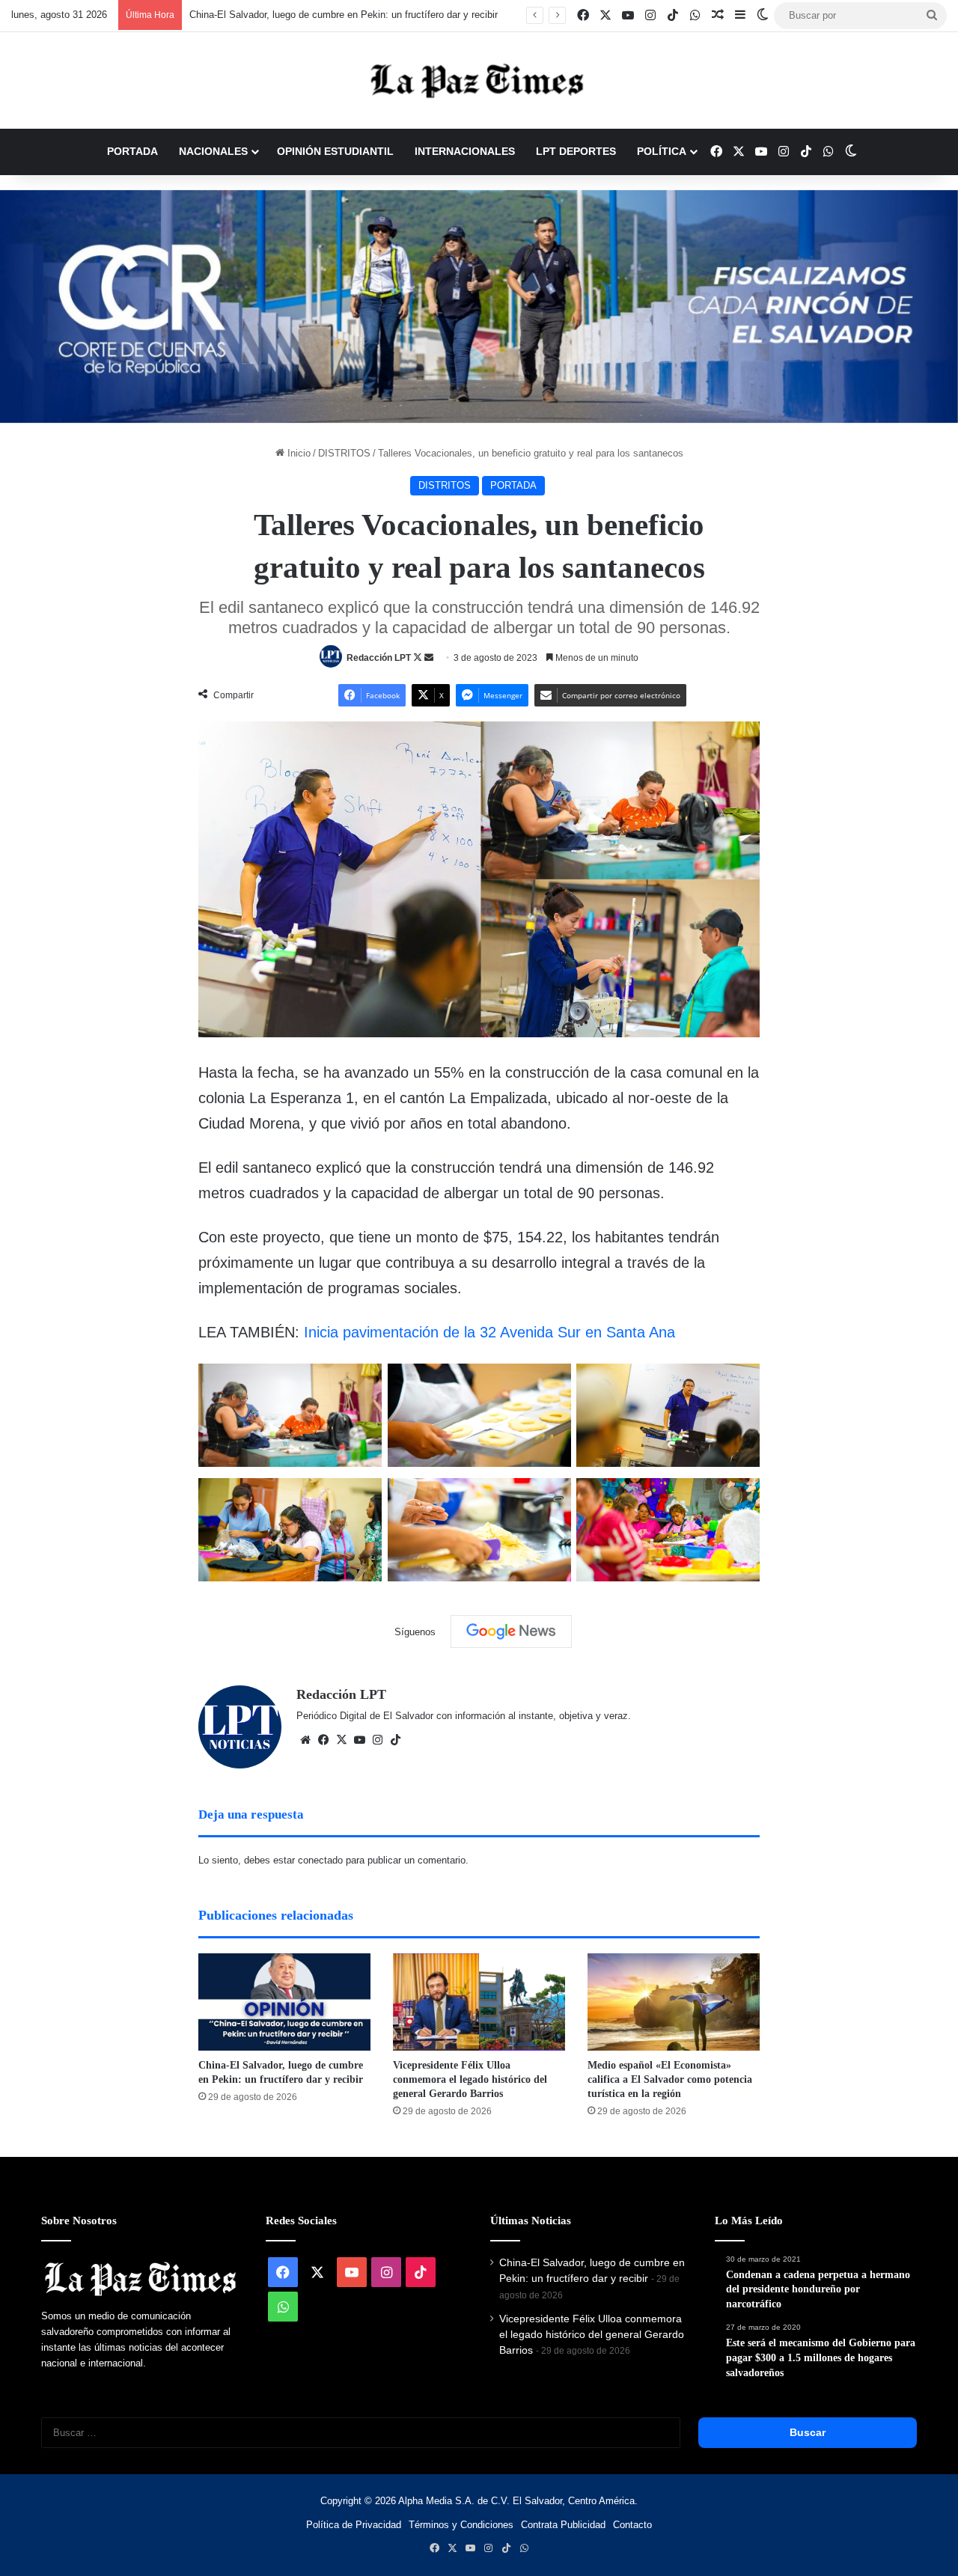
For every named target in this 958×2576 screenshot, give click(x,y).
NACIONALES (213, 151)
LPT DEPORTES (576, 151)
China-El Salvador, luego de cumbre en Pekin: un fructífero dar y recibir (344, 15)
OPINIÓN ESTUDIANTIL (335, 151)
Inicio (298, 453)
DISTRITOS (344, 453)
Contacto (632, 2525)
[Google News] (511, 1632)
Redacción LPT (379, 658)
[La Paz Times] (479, 80)
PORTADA (132, 151)
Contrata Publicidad (563, 2525)
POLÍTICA (662, 151)
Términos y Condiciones (461, 2525)
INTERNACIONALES (465, 151)
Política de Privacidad (354, 2525)
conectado (320, 1860)
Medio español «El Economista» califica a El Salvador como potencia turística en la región (670, 2079)
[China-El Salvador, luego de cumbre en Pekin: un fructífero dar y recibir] (284, 2002)
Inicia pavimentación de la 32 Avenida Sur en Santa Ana (489, 1332)
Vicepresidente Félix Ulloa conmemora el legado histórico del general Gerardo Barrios (470, 2079)
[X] (341, 1740)
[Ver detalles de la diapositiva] (479, 306)
